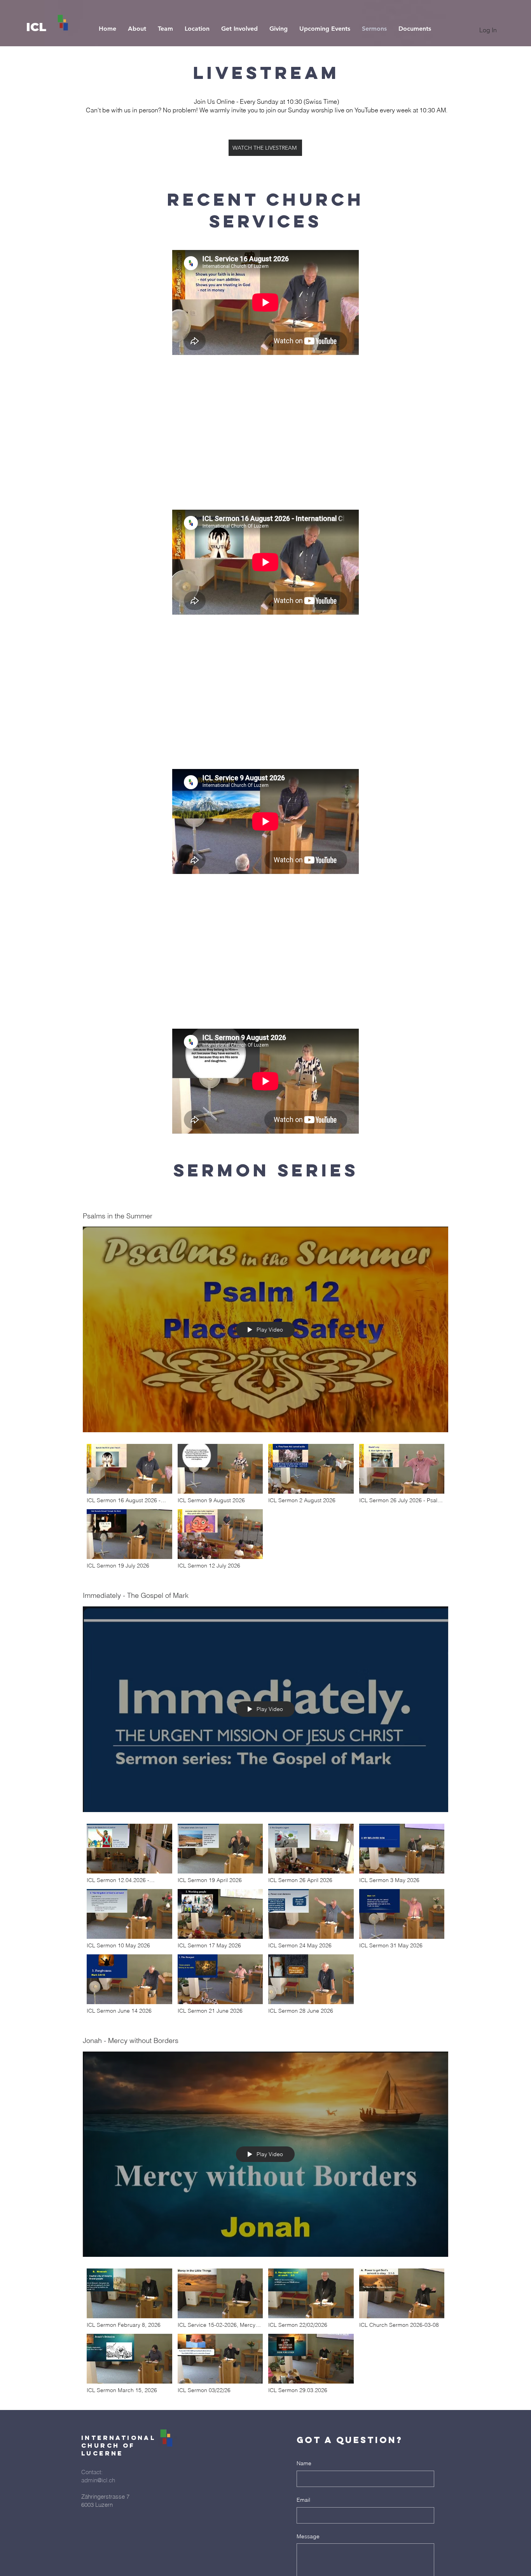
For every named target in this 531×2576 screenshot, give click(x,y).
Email (303, 2500)
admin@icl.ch (98, 2480)
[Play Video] (129, 1474)
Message (308, 2536)
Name (304, 2463)
